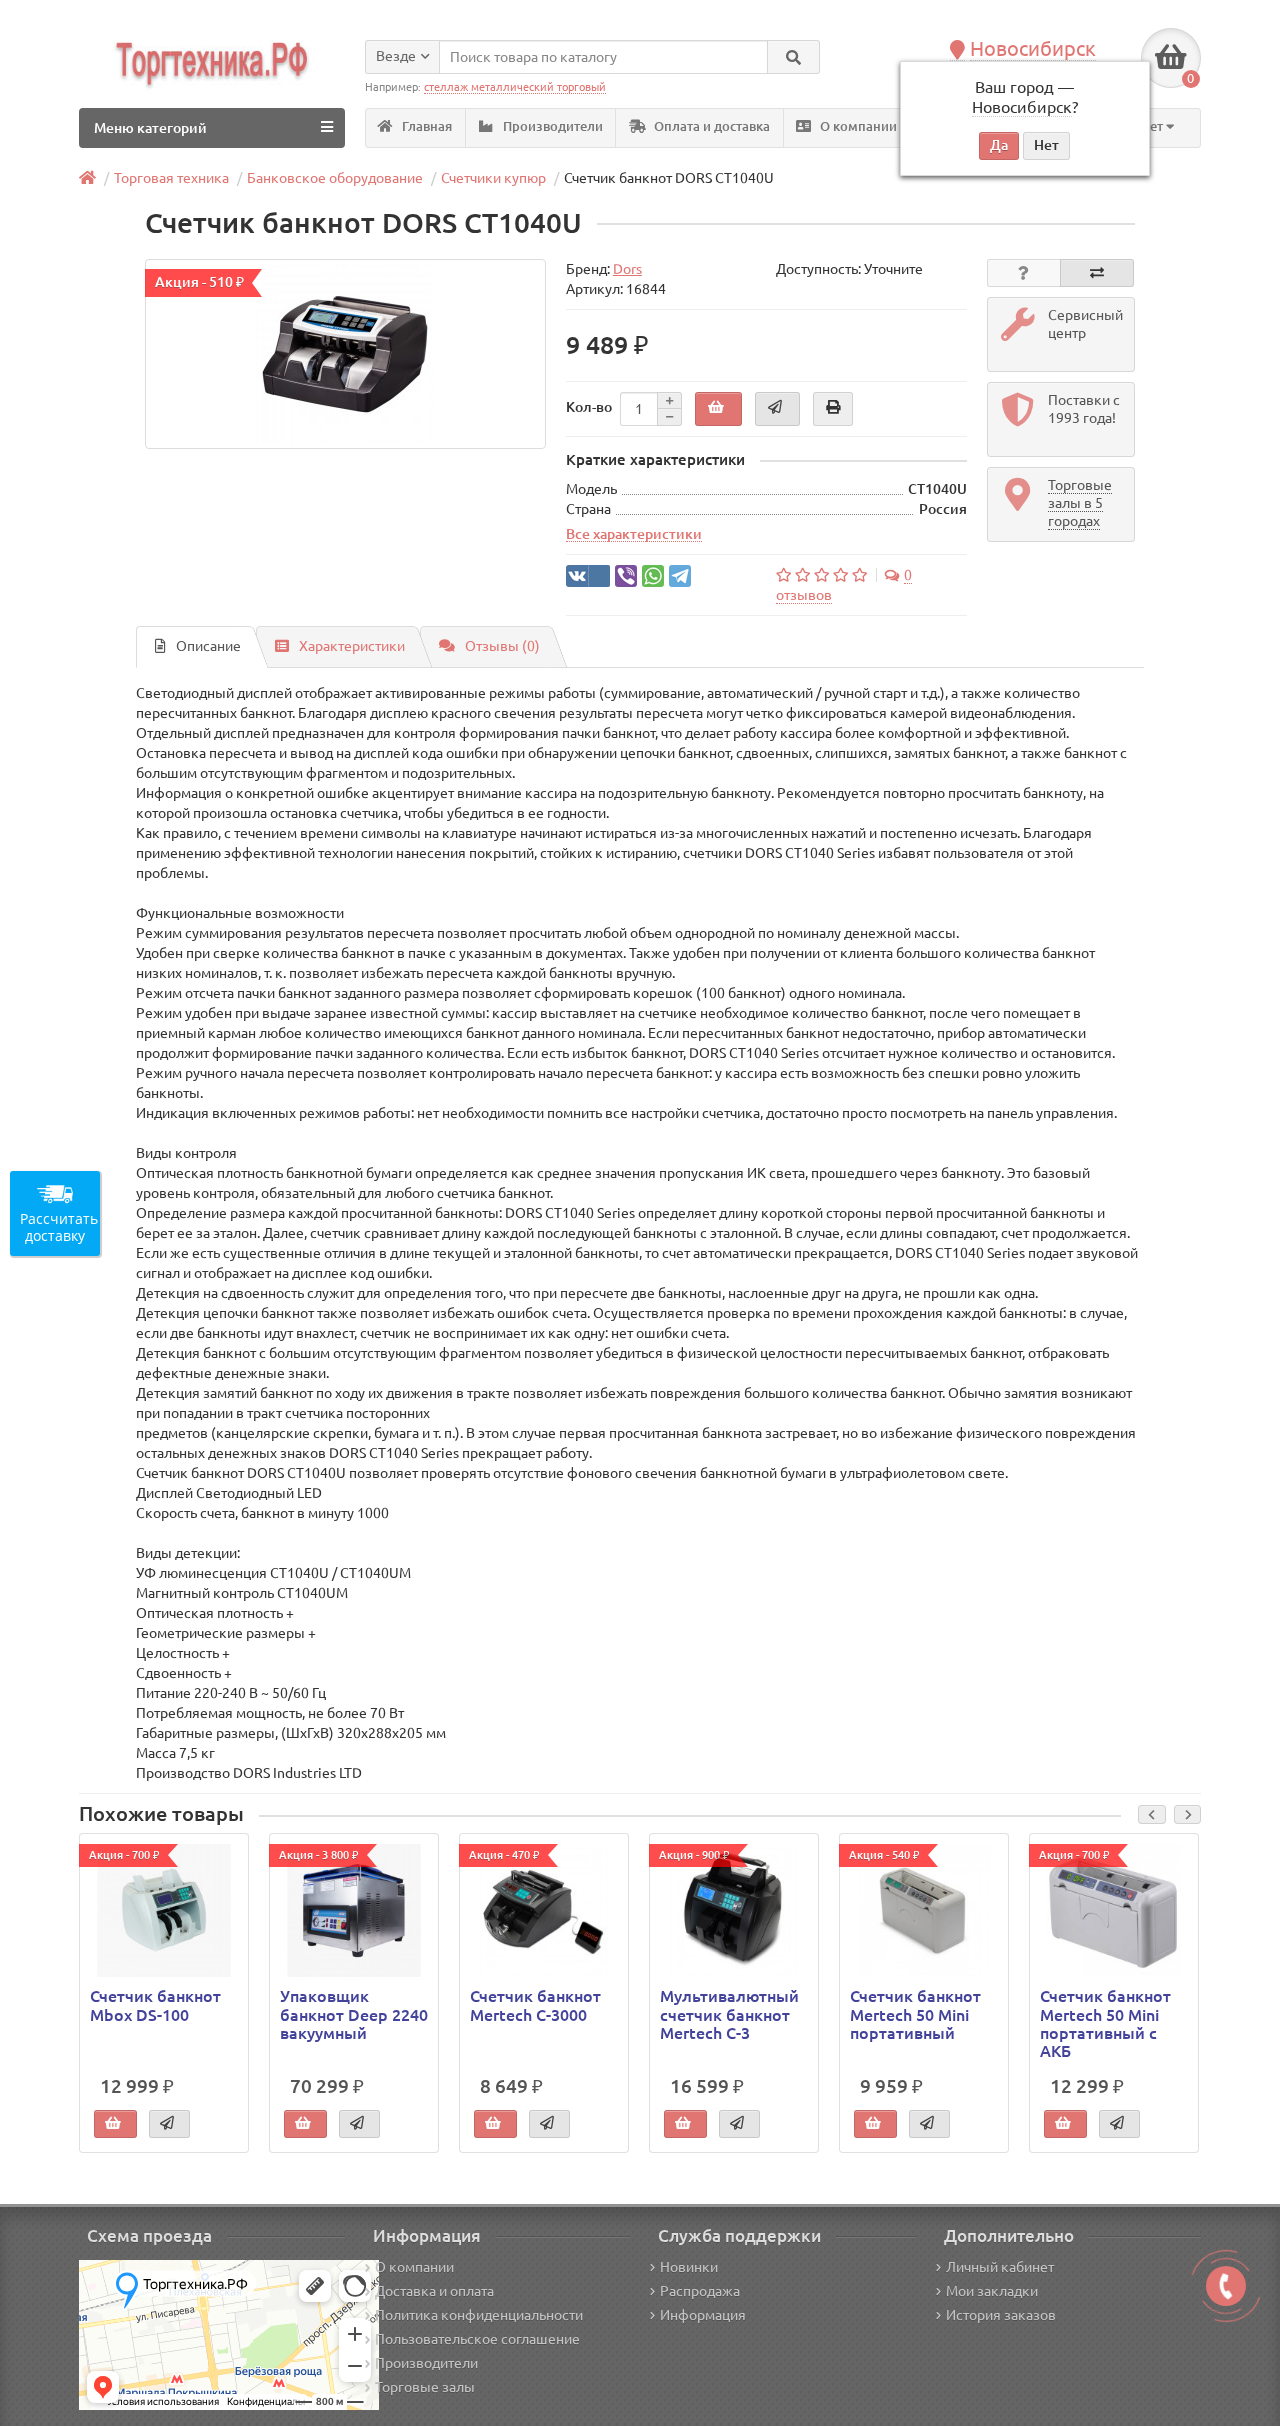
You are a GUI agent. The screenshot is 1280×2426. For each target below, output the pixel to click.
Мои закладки (992, 2291)
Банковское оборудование (335, 178)
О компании (857, 126)
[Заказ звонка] (1226, 2286)
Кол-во (589, 407)
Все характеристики (634, 534)
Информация (703, 2315)
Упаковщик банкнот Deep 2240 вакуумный (354, 2014)
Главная (425, 126)
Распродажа (700, 2291)
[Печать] (833, 409)
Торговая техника (171, 178)
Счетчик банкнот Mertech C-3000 (535, 2005)
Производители (551, 126)
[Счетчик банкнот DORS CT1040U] (345, 354)
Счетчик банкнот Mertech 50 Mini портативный (915, 2014)
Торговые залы (425, 2387)
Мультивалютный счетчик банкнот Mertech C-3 (729, 2014)
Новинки (689, 2267)
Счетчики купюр (493, 178)
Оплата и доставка (710, 126)
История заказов (1001, 2315)
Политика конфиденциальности (479, 2315)
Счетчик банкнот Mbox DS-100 (155, 2005)
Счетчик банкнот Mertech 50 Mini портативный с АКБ (1105, 2023)
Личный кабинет (1000, 2267)
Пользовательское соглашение (477, 2339)
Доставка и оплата (434, 2291)
